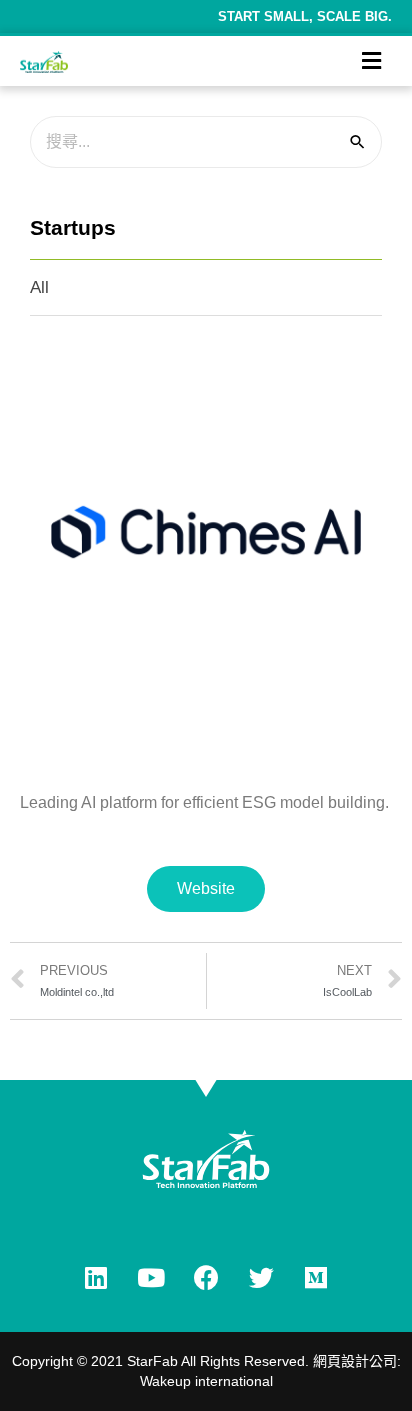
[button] (206, 889)
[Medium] (316, 1277)
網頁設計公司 (355, 1361)
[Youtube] (151, 1277)
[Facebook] (206, 1277)
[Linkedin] (96, 1277)
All (39, 287)
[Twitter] (261, 1277)
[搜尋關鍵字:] (206, 141)
